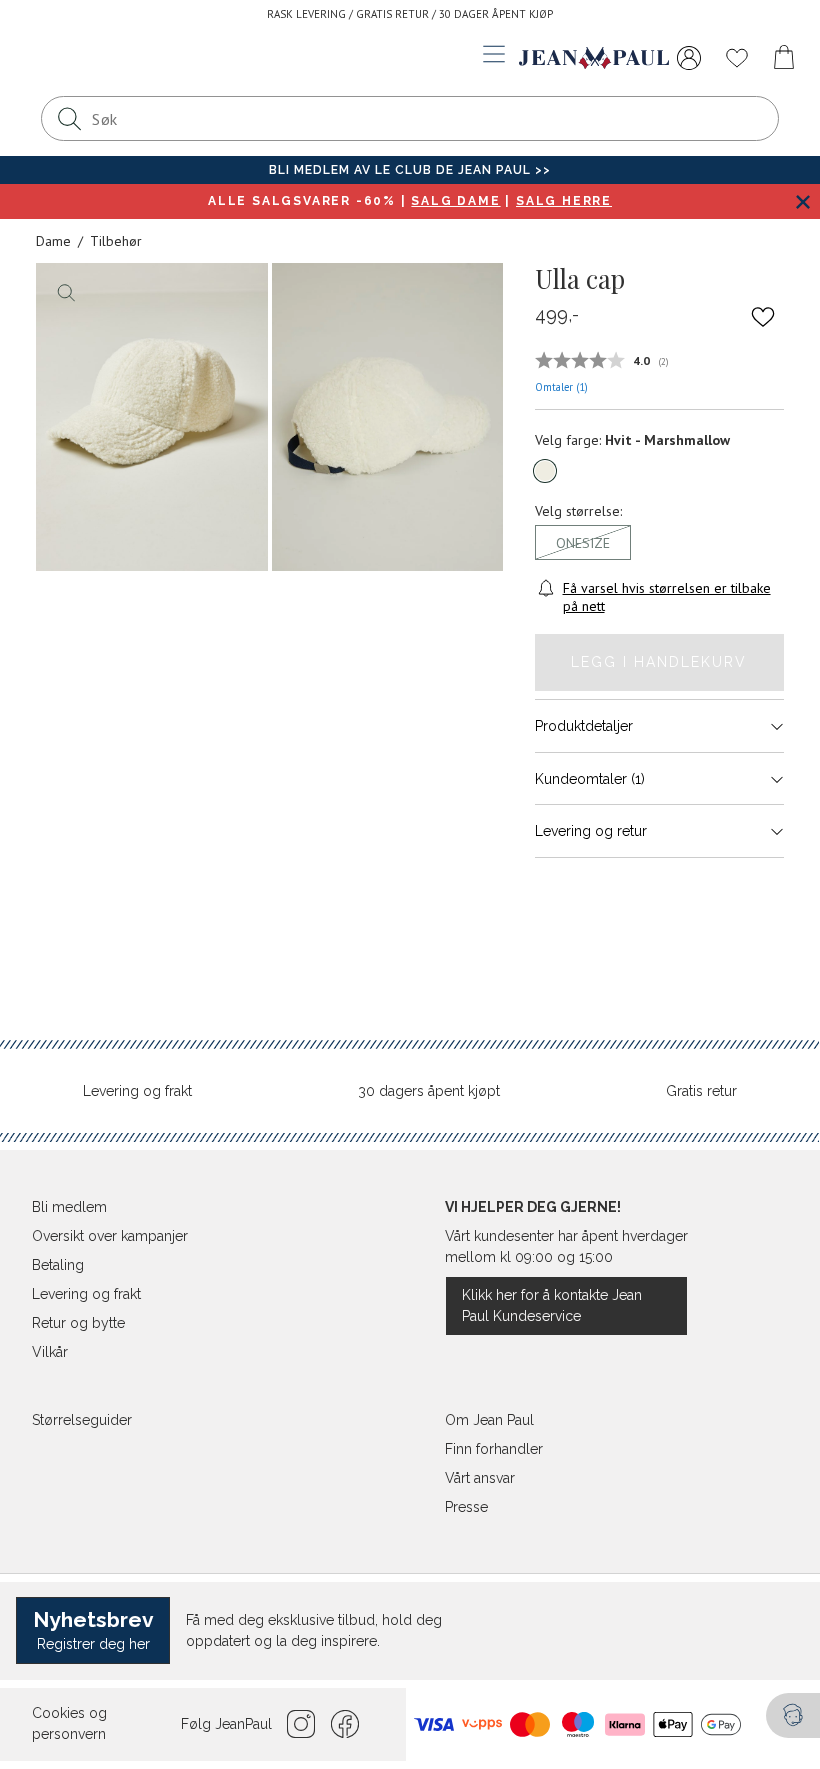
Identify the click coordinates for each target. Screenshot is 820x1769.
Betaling (58, 1265)
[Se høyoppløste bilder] (152, 417)
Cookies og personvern (69, 1723)
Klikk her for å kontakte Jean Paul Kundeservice (552, 1305)
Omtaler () (561, 387)
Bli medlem (69, 1207)
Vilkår (50, 1352)
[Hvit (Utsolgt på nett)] (545, 471)
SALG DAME (455, 201)
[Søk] (69, 118)
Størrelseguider (82, 1420)
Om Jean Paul (489, 1420)
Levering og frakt (137, 1091)
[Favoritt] (763, 316)
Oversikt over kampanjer (110, 1236)
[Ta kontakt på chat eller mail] (793, 1715)
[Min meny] (689, 58)
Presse (466, 1507)
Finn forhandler (494, 1449)
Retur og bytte (78, 1323)
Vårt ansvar (480, 1478)
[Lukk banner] (802, 201)
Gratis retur (701, 1091)
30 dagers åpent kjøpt (429, 1091)
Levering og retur (591, 831)
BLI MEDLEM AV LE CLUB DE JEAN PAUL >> (410, 170)
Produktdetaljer (584, 726)
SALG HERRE (564, 201)
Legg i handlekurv (659, 662)
